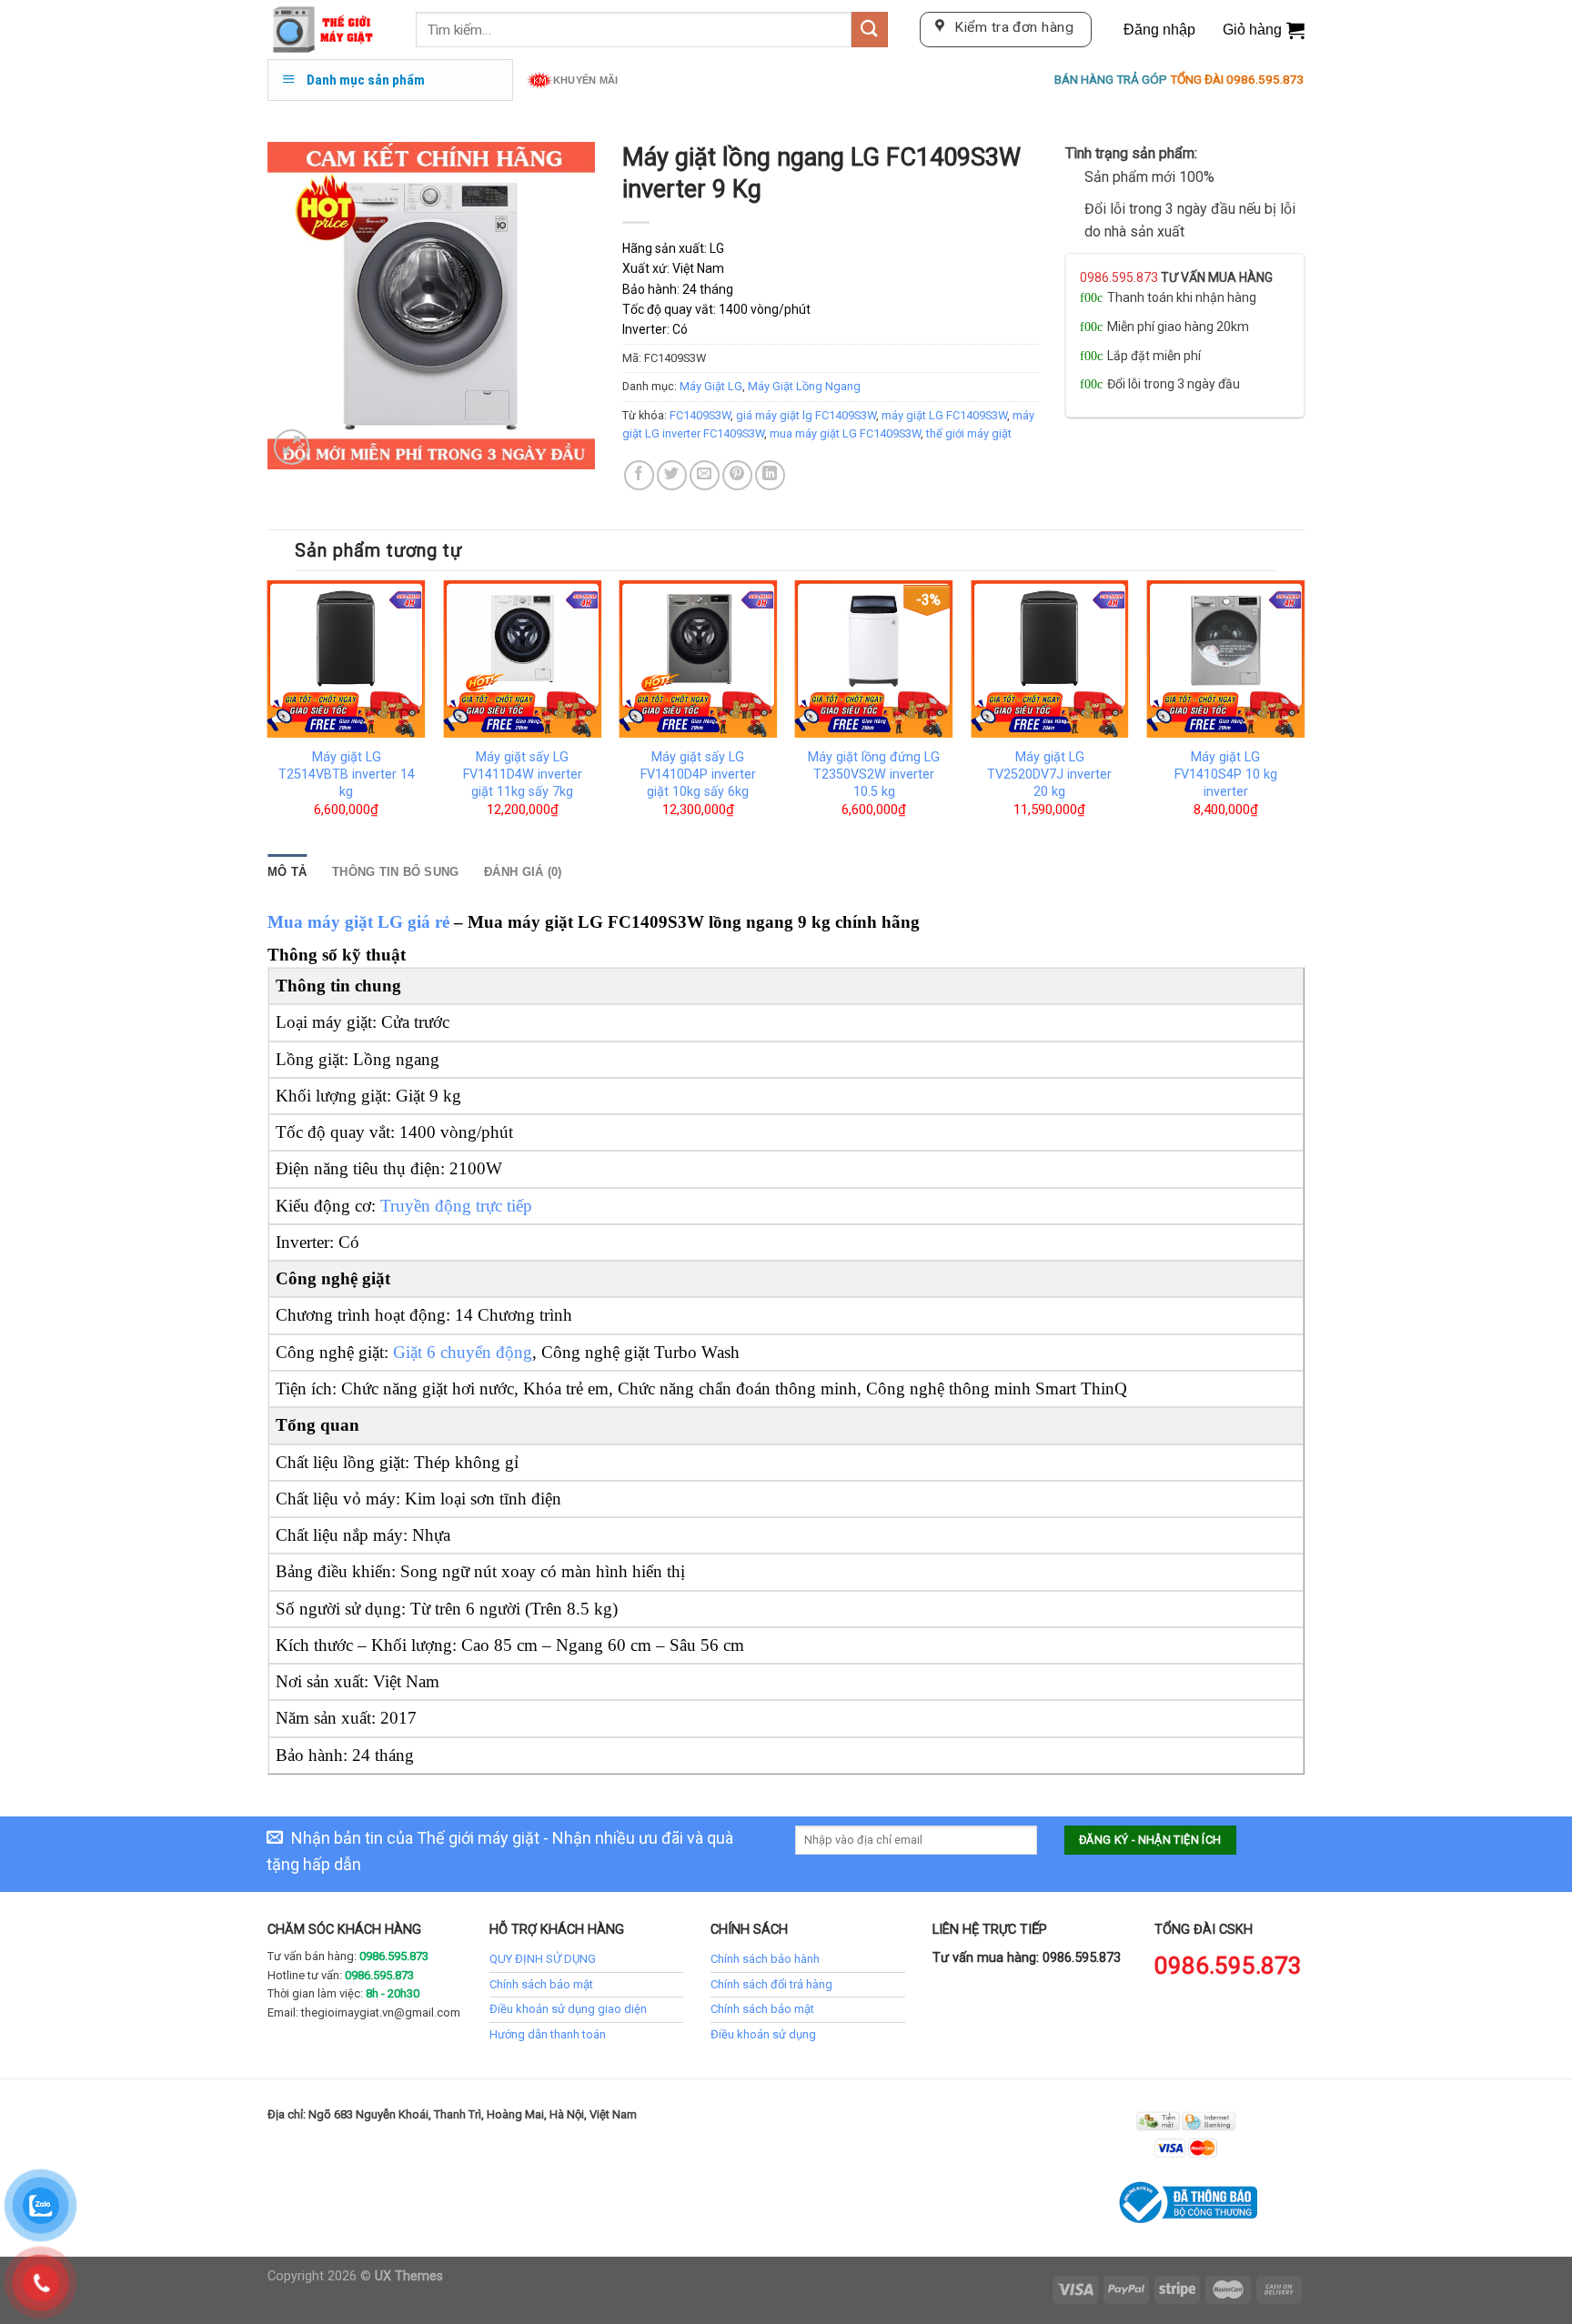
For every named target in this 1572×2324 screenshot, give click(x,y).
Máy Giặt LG (711, 386)
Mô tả (287, 872)
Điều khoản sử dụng (763, 2034)
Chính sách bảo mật (541, 1984)
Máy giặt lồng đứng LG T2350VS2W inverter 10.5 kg (874, 774)
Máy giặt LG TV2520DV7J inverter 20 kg (1049, 774)
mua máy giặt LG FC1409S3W (845, 433)
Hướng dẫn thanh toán (548, 2034)
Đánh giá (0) (523, 872)
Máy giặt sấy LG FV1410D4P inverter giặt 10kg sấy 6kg (698, 774)
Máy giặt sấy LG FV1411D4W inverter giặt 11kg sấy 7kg (523, 774)
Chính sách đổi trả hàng (771, 1984)
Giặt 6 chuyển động (463, 1352)
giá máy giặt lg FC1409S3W (806, 415)
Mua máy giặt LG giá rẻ (358, 922)
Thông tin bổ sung (395, 872)
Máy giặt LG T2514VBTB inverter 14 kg (347, 774)
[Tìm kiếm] (870, 30)
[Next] (1304, 715)
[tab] (287, 872)
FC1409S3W (700, 415)
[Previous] (268, 715)
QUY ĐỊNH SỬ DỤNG (543, 1959)
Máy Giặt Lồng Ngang (804, 386)
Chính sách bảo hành (765, 1959)
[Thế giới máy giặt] (328, 30)
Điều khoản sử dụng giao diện (568, 2009)
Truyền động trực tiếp (456, 1206)
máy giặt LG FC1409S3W (944, 415)
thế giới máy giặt (969, 433)
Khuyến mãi (585, 80)
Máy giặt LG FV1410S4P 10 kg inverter (1226, 774)
